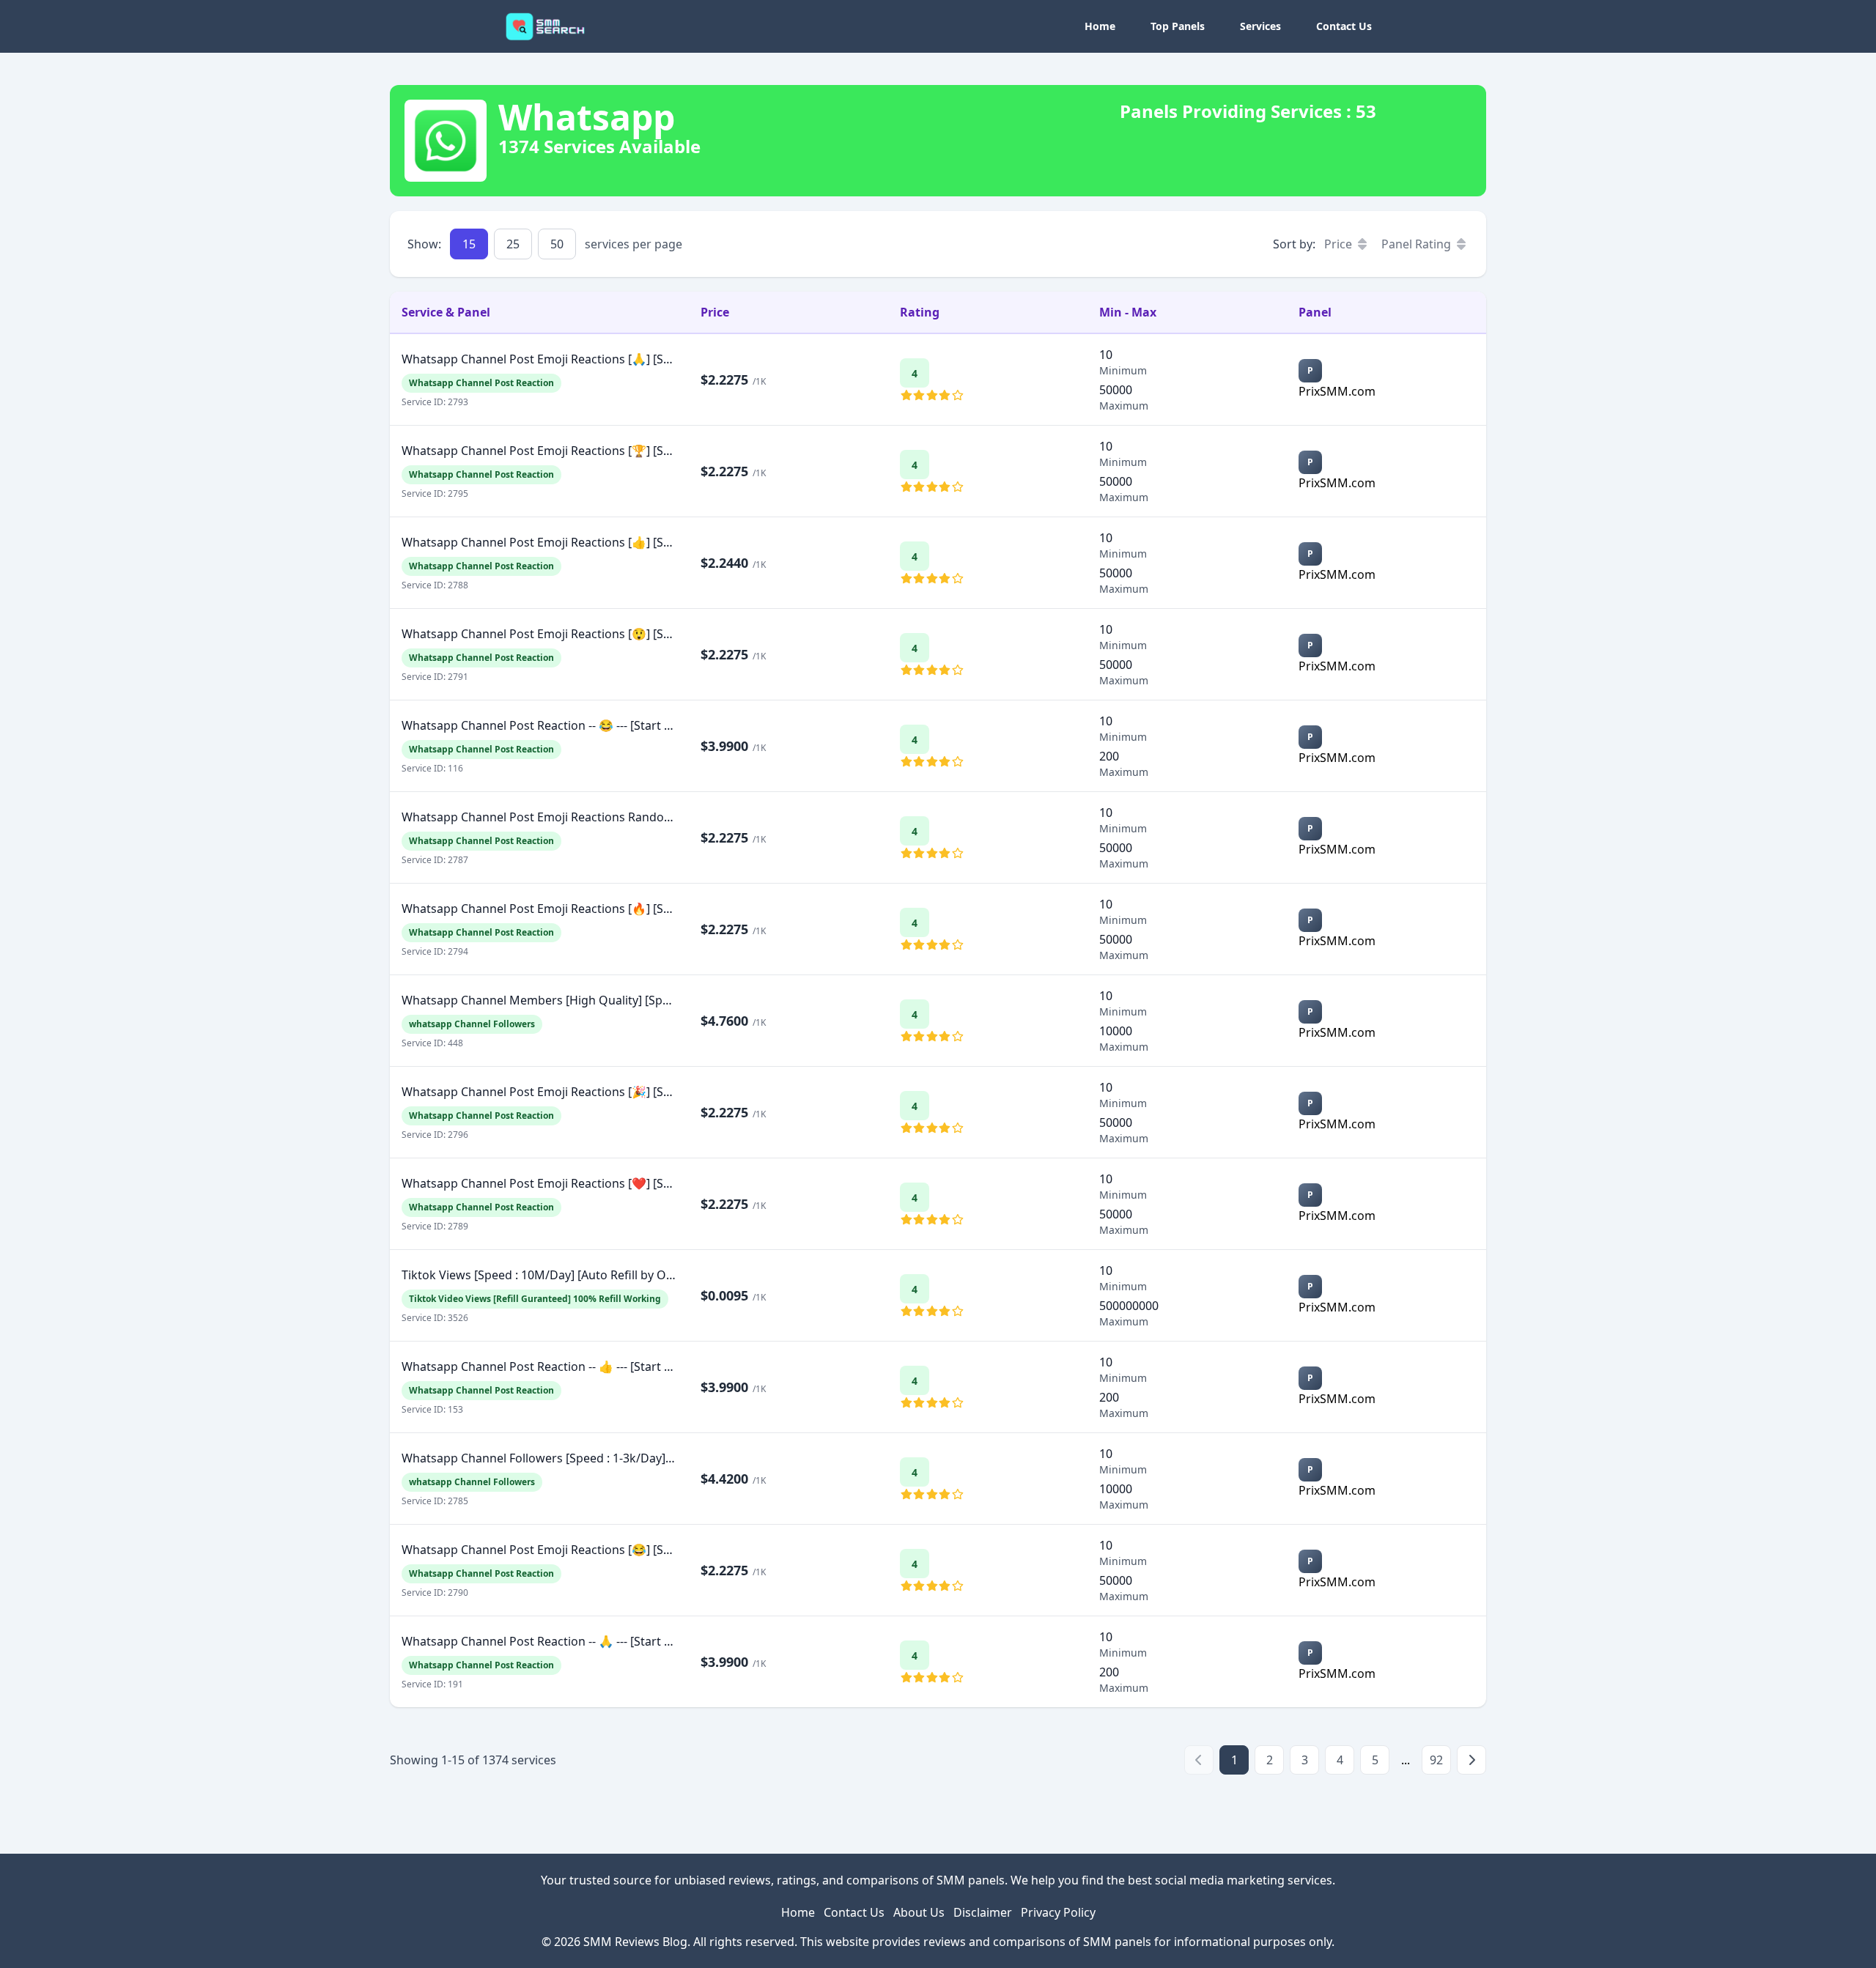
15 (469, 244)
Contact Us (1344, 26)
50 (557, 244)
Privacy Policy (1058, 1912)
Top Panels (1178, 26)
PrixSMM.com (1338, 391)
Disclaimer (983, 1912)
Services (1260, 26)
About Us (919, 1912)
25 (513, 244)
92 (1436, 1760)
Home (1100, 26)
